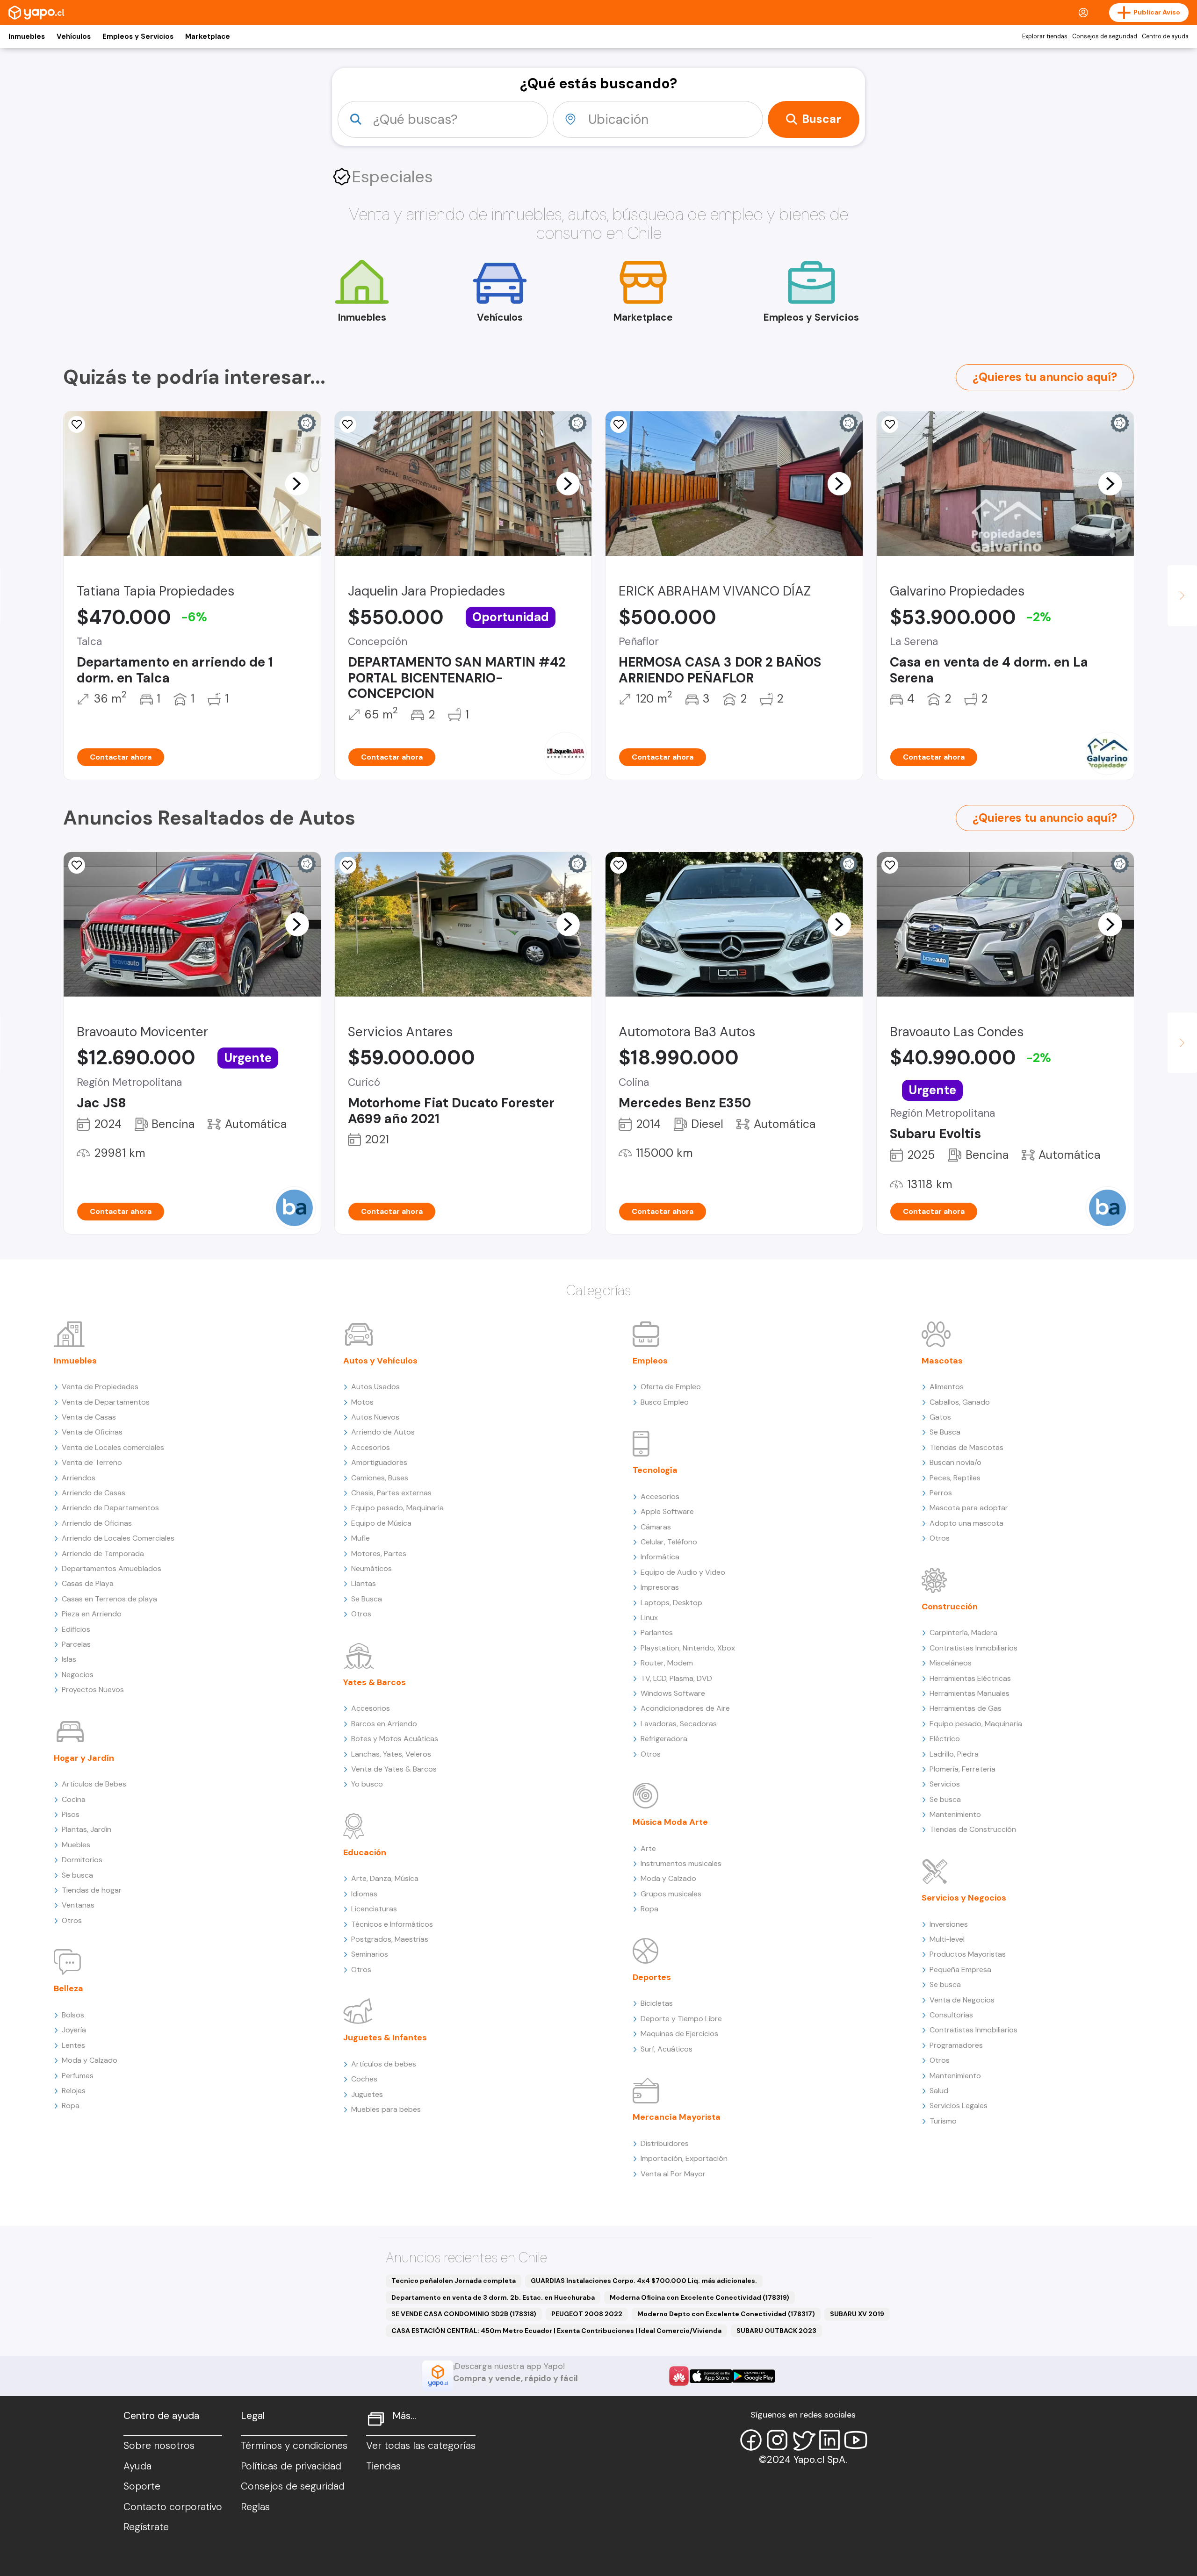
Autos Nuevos (375, 1417)
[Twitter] (803, 2440)
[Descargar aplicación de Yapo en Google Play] (754, 2376)
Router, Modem (667, 1663)
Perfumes (78, 2076)
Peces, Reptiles (955, 1478)
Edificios (76, 1629)
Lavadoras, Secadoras (679, 1724)
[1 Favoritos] (348, 865)
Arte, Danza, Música (385, 1878)
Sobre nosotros (159, 2446)
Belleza (69, 1988)
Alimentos (947, 1387)
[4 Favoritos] (619, 424)
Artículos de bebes (384, 2064)
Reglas (255, 2507)
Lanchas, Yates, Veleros (391, 1754)
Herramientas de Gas (966, 1708)
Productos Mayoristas (968, 1954)
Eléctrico (945, 1739)
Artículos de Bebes (94, 1784)
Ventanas (78, 1905)
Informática (660, 1557)
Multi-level (947, 1939)
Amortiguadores (379, 1462)
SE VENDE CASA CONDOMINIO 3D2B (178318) (464, 2314)
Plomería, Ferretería (963, 1769)
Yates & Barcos (375, 1682)
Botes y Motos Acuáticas (395, 1739)
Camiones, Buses (380, 1478)
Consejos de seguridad (1105, 36)
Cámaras (656, 1527)
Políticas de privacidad (291, 2466)
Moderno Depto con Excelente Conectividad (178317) (726, 2314)
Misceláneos (951, 1663)
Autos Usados (375, 1387)
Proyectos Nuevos (93, 1690)
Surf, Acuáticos (667, 2049)
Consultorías (951, 2015)
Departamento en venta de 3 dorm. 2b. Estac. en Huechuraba (493, 2297)
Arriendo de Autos (383, 1432)
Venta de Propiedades (100, 1387)
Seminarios (370, 1954)
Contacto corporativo (173, 2507)
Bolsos (73, 2015)
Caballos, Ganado (960, 1402)
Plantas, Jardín (87, 1829)
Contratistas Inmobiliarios (973, 1648)
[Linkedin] (829, 2440)
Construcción (950, 1607)
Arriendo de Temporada (103, 1553)
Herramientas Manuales (970, 1693)
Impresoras (660, 1587)
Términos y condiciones (294, 2446)
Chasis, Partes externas (391, 1493)
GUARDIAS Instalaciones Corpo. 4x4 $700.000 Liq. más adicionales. (644, 2281)
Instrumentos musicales (681, 1863)
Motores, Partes (379, 1553)
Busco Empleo (665, 1402)
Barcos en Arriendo (384, 1724)
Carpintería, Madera (963, 1632)
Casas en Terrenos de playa (109, 1599)
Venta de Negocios (962, 2000)
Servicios (945, 1784)
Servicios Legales (959, 2106)
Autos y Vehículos (380, 1361)
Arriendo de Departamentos (110, 1508)
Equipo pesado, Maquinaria (397, 1508)
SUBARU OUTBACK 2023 (776, 2331)
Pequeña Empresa (960, 1970)
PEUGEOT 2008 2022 (587, 2314)
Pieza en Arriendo (92, 1614)
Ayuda (137, 2466)
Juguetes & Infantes (385, 2038)
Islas (69, 1659)
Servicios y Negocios (964, 1898)
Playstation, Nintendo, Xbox (688, 1648)
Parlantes (657, 1632)
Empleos (650, 1361)
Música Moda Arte (670, 1822)
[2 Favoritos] (77, 424)
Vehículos (74, 36)
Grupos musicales (671, 1894)
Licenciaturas (374, 1909)
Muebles (76, 1845)
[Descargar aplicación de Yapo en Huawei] (679, 2376)
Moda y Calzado (90, 2060)
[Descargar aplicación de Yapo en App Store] (711, 2376)
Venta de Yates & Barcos (394, 1769)
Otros (72, 1920)
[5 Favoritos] (348, 424)
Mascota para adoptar (969, 1508)
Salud (939, 2091)
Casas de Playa (88, 1583)
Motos (362, 1402)
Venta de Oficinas (92, 1432)
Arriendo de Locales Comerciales (118, 1538)
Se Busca (367, 1599)
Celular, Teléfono (669, 1542)
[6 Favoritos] (890, 424)
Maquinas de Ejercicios (679, 2034)
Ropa (71, 2106)
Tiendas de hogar (92, 1890)
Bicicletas (657, 2003)
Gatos (940, 1417)
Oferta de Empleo (671, 1387)
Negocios (78, 1675)
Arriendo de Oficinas (97, 1523)
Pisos (71, 1814)
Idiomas (364, 1894)
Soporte (142, 2486)
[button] (297, 483)
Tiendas (383, 2466)
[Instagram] (777, 2440)
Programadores (956, 2045)
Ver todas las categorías (421, 2446)
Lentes (73, 2045)
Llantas (364, 1583)
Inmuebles (27, 36)
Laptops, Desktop (671, 1603)
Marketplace (208, 36)
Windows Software (673, 1693)
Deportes (652, 1977)
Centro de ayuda (1165, 36)
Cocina (74, 1799)
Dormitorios (82, 1860)
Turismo (943, 2121)
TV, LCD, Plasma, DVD (676, 1678)
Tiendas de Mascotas (966, 1447)
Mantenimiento (955, 1814)
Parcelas (76, 1644)
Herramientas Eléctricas (970, 1678)
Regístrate (146, 2527)
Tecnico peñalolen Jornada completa (454, 2281)
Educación (365, 1852)
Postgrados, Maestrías (390, 1939)
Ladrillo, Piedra (954, 1754)
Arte (648, 1848)
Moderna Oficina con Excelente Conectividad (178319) (699, 2297)
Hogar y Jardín (84, 1758)
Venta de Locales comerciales (113, 1447)
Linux (649, 1618)
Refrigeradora (664, 1739)
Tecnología (655, 1470)
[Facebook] (751, 2440)
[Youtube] (856, 2440)
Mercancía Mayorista (677, 2117)
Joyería (74, 2030)
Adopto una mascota (966, 1523)
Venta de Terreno (92, 1462)
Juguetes (367, 2094)
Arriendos (79, 1478)
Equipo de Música (381, 1523)
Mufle (361, 1538)
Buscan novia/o (955, 1462)
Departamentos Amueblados (112, 1568)
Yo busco (367, 1784)
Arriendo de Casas (94, 1493)
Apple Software (667, 1511)
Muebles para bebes (386, 2109)
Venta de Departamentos (106, 1402)
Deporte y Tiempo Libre (681, 2019)
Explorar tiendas (1045, 36)
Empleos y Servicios (138, 36)
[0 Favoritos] (77, 865)
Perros (941, 1493)
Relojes (74, 2091)
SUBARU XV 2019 (857, 2314)
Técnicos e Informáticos (392, 1924)
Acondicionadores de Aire (685, 1708)
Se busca (77, 1875)
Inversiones (949, 1924)
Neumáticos (371, 1568)
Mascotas (942, 1361)
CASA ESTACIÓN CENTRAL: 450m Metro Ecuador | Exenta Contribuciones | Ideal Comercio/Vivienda (556, 2331)
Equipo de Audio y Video (683, 1572)
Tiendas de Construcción (973, 1829)
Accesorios (371, 1447)
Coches (364, 2079)
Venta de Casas (89, 1417)
